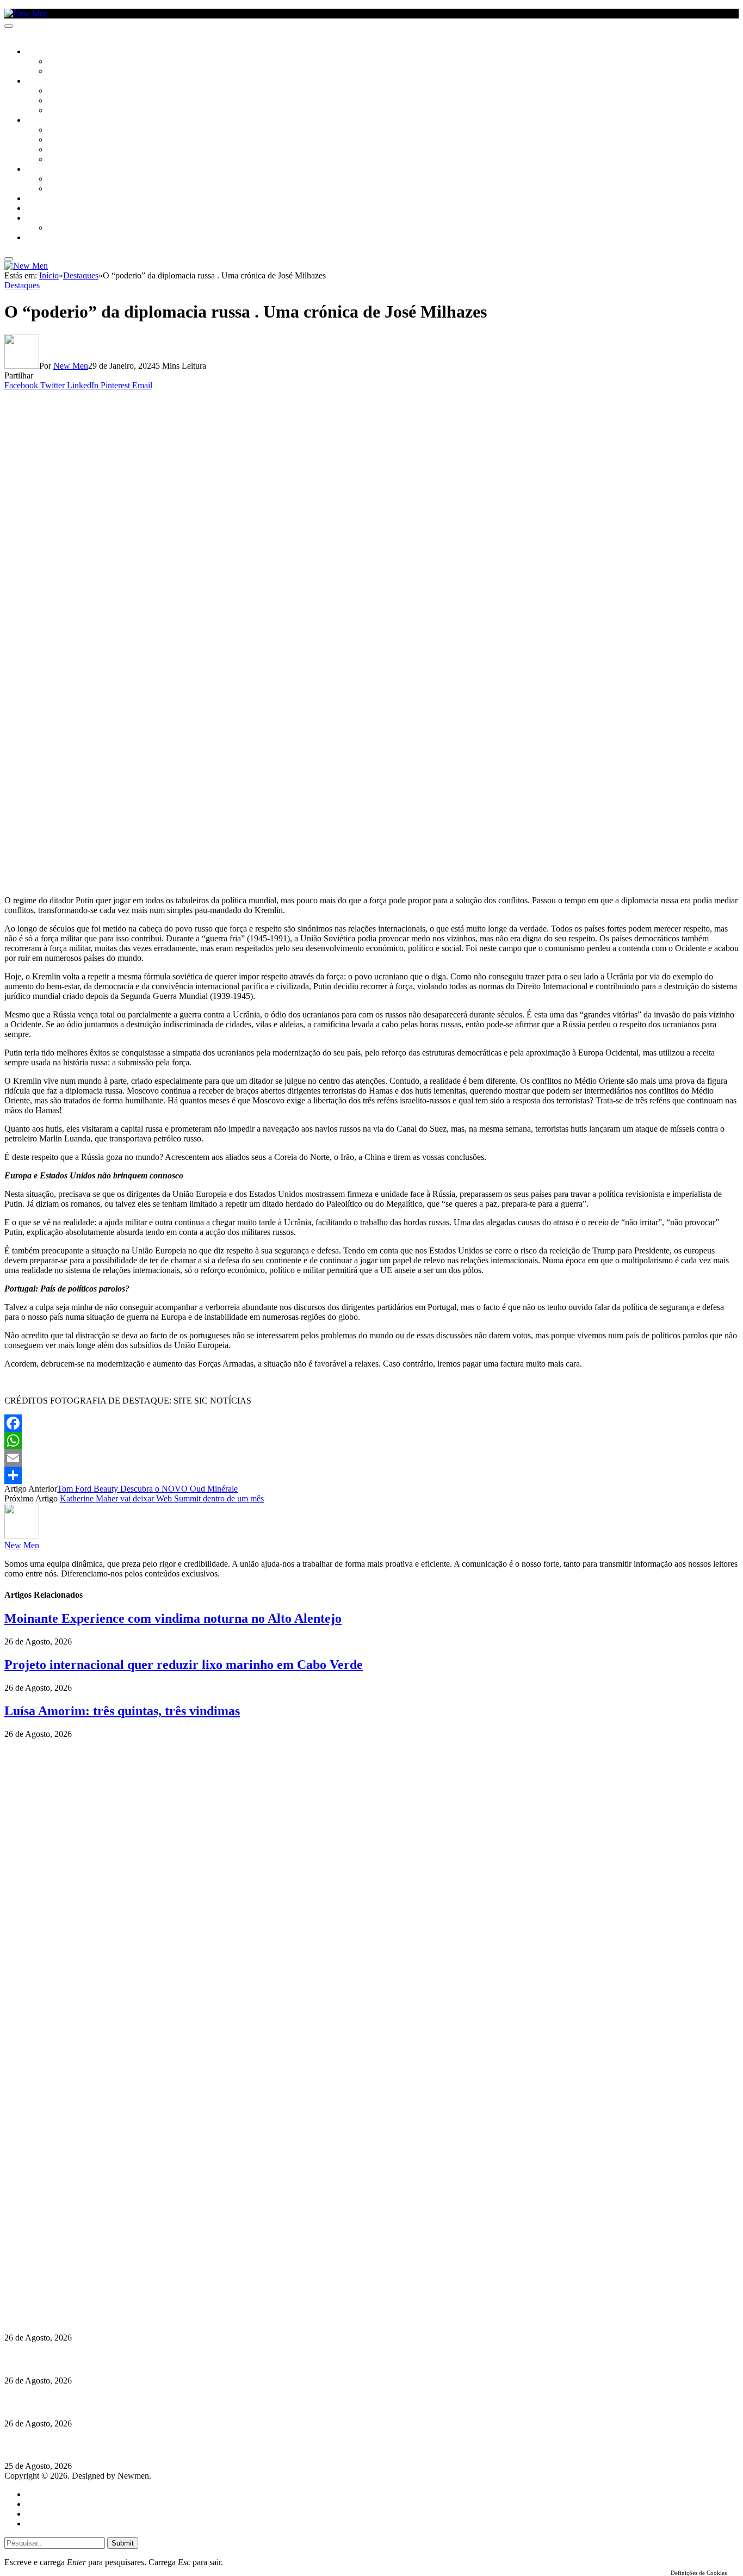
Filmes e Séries (74, 101)
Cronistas (66, 62)
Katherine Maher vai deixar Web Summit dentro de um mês (162, 1498)
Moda (58, 140)
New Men (71, 366)
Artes (58, 91)
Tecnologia (69, 160)
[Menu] (9, 26)
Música (61, 111)
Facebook (60, 2276)
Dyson (60, 131)
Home (37, 2494)
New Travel (47, 238)
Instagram (60, 2266)
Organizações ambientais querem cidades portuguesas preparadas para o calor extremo (165, 2445)
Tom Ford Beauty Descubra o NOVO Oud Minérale (147, 1489)
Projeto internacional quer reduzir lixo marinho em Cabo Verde (184, 1665)
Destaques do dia (55, 2524)
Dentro (61, 179)
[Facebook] (371, 1423)
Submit (123, 2543)
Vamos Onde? (49, 170)
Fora (57, 189)
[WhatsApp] (371, 1441)
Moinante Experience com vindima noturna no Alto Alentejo (173, 1618)
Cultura (41, 82)
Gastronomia (51, 199)
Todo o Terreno (76, 228)
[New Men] (26, 13)
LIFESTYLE (43, 121)
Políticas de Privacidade (77, 2285)
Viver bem (66, 150)
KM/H (35, 209)
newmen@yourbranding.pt (90, 2246)
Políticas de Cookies (71, 2295)
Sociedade (45, 52)
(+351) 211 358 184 (78, 2256)
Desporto (43, 219)
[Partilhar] (371, 1475)
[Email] (371, 1458)
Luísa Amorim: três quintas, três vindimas (122, 1711)
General (40, 2504)
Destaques (22, 285)
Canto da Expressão (85, 72)
